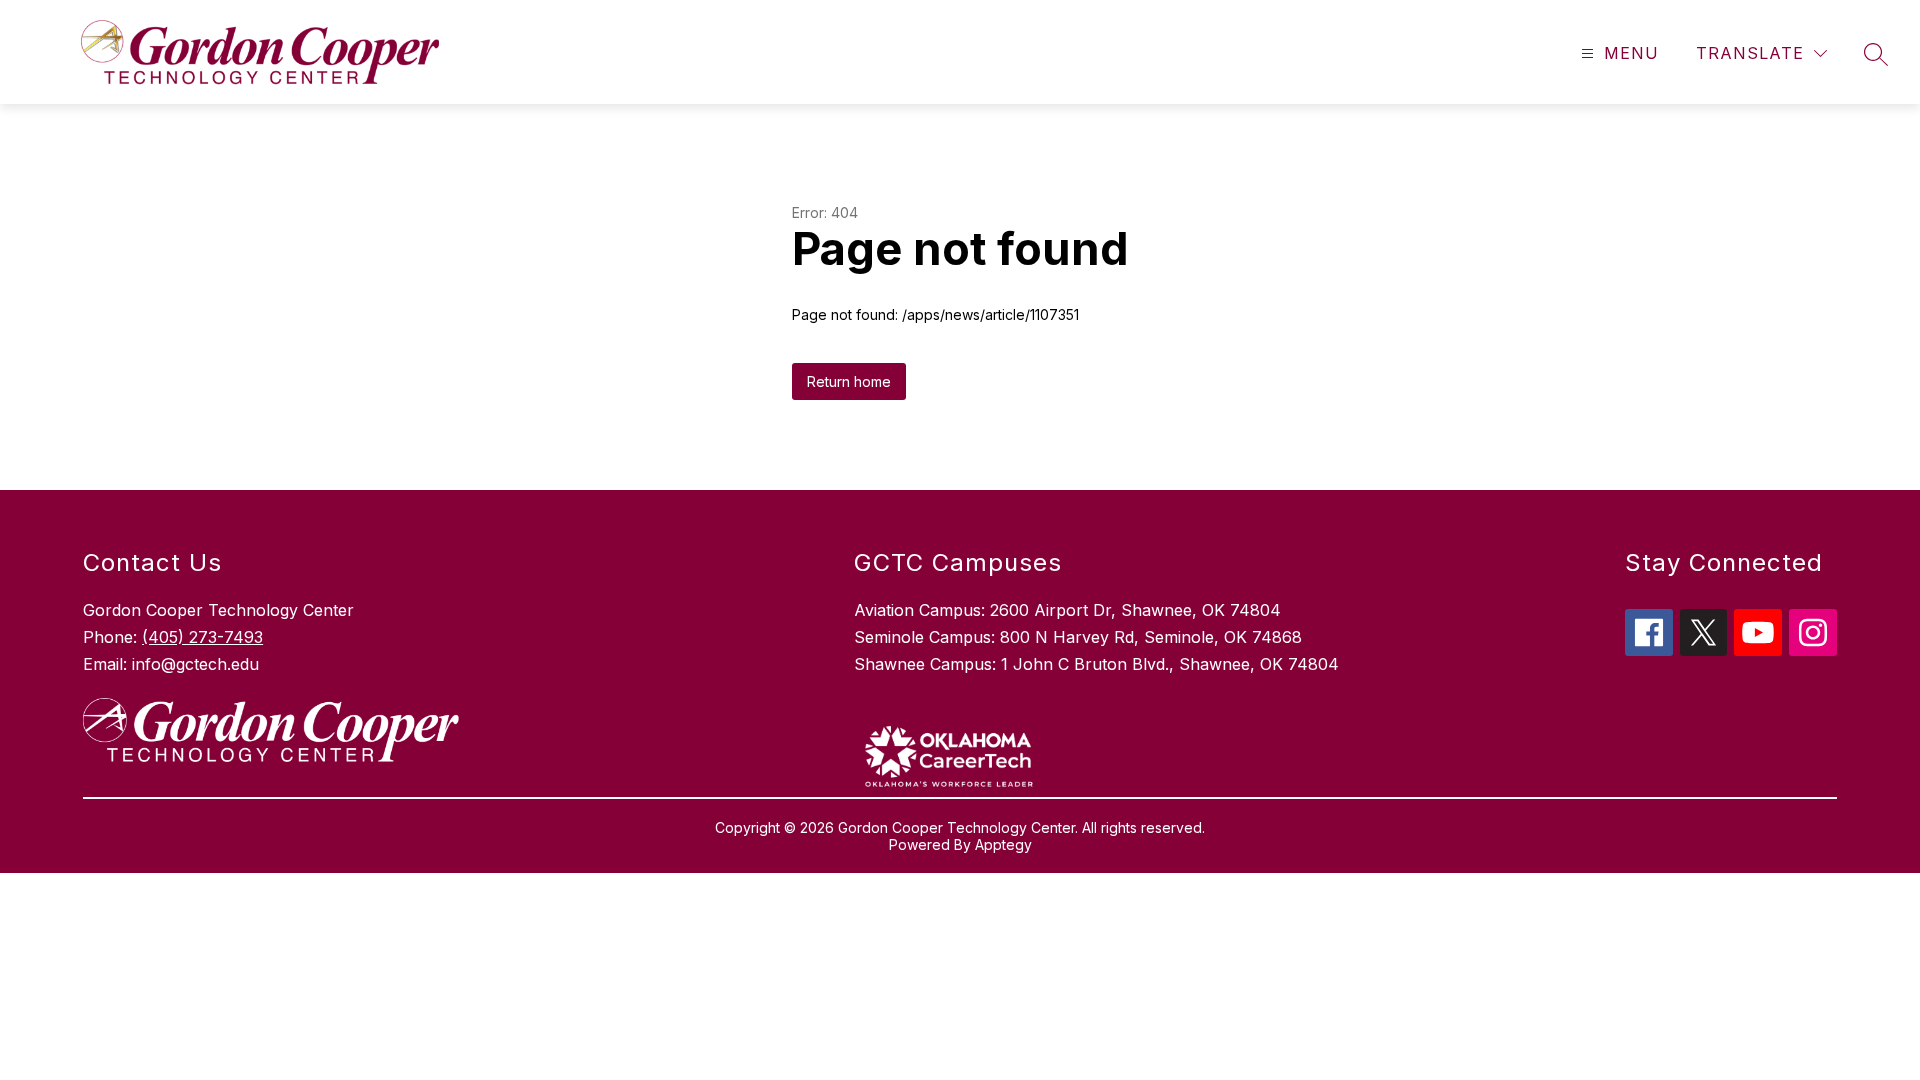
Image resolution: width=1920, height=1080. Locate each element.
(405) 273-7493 (202, 637)
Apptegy (1003, 844)
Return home (849, 381)
